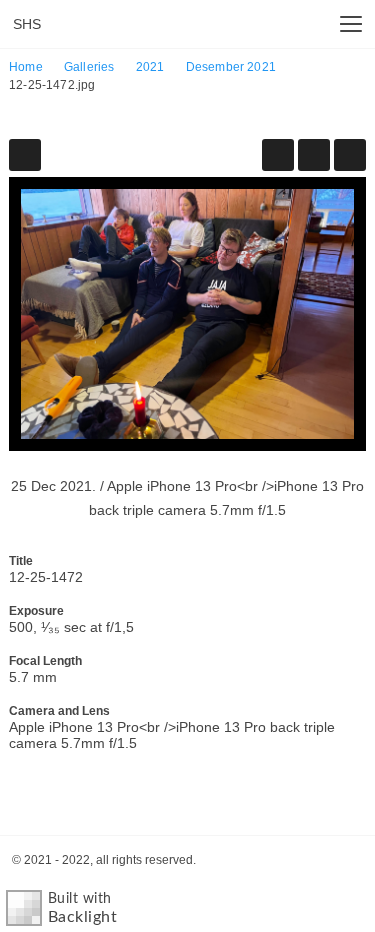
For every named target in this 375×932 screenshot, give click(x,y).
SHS (27, 24)
